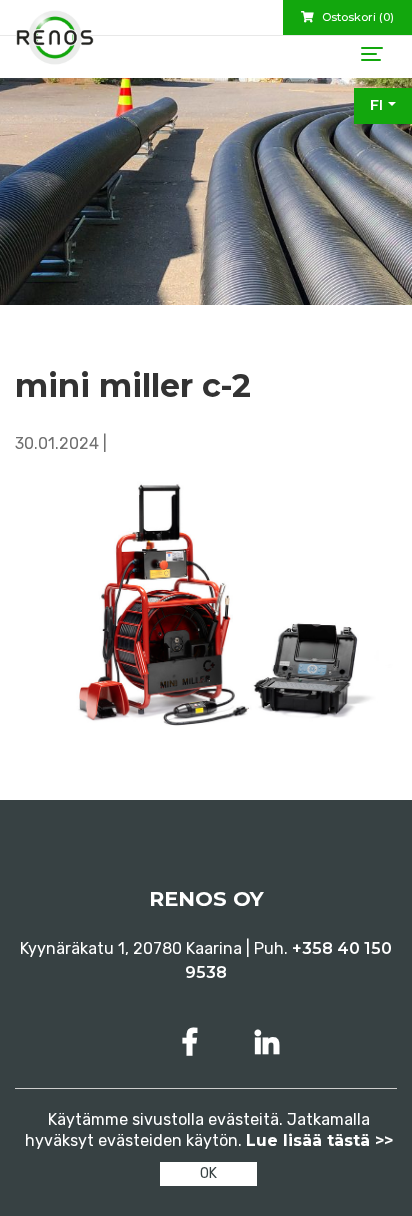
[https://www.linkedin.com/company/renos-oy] (267, 1042)
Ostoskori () (356, 17)
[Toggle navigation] (372, 54)
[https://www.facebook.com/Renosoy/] (194, 1042)
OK (208, 1173)
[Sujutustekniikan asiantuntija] (55, 45)
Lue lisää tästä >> (319, 1140)
